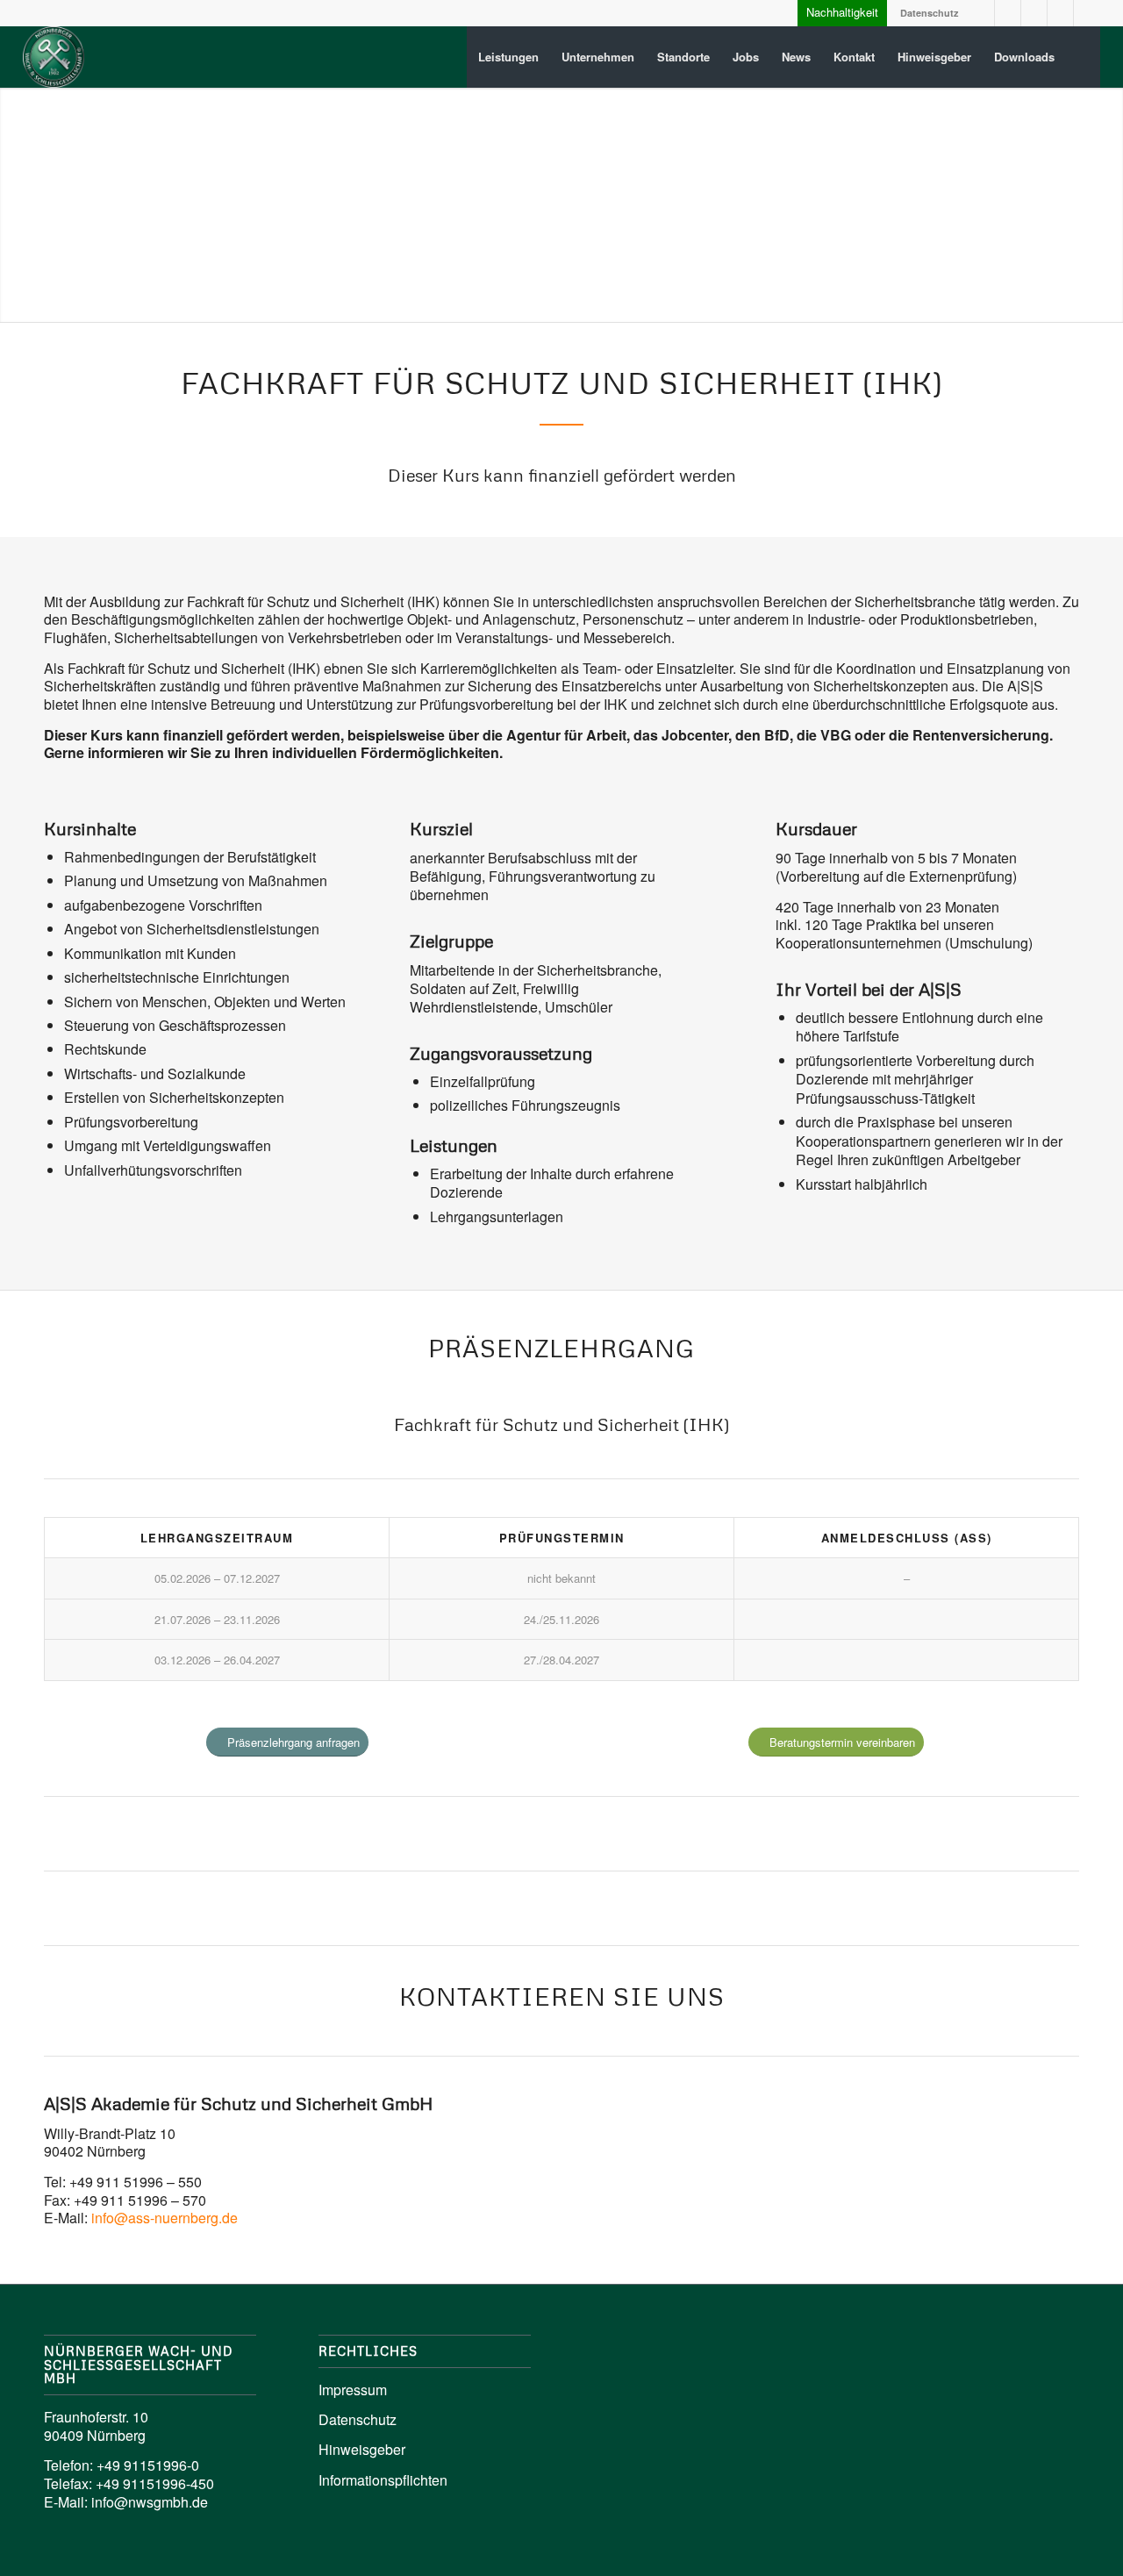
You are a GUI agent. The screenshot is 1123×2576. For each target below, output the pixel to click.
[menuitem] (508, 57)
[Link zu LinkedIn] (981, 13)
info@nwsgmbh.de (150, 2502)
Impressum (353, 2390)
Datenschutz (930, 13)
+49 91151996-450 (155, 2483)
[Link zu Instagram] (1008, 13)
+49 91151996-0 (148, 2465)
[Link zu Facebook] (1060, 13)
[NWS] (54, 57)
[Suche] (1083, 57)
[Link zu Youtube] (1034, 13)
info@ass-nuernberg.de (165, 2218)
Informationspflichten (383, 2480)
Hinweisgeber (362, 2449)
